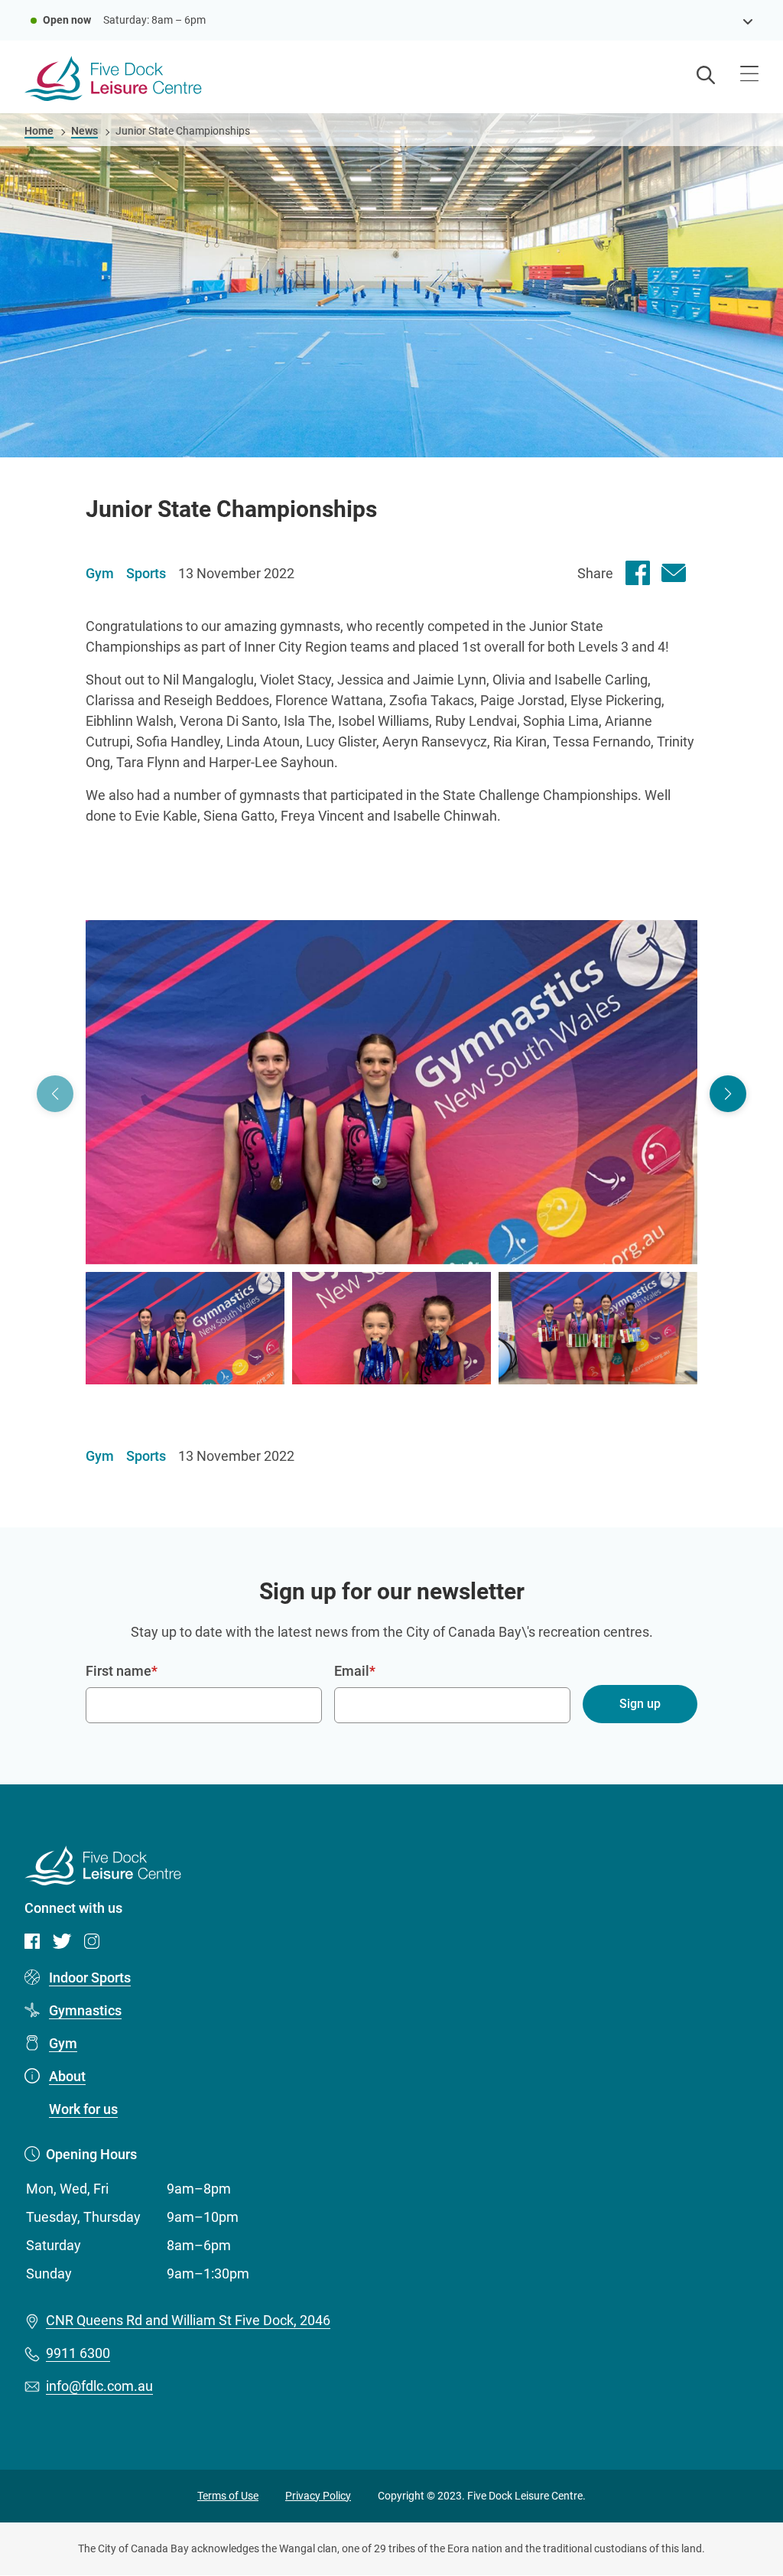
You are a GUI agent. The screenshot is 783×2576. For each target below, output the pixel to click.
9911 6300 (78, 2353)
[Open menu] (749, 76)
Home (39, 131)
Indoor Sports (90, 1978)
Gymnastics (85, 2010)
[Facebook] (638, 573)
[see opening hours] (748, 20)
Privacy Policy (318, 2496)
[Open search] (706, 77)
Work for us (83, 2109)
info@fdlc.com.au (99, 2386)
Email (352, 1671)
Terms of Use (228, 2496)
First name (119, 1671)
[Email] (674, 573)
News (84, 131)
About (67, 2076)
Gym (63, 2043)
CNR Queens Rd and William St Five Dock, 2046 (188, 2320)
